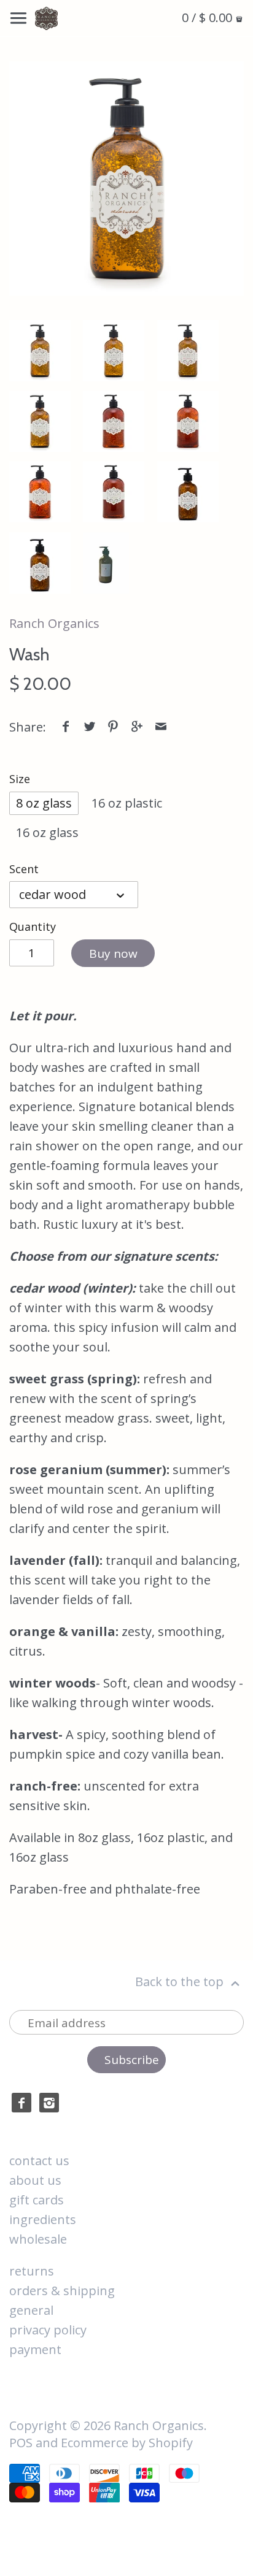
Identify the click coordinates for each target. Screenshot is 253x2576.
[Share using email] (161, 727)
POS (21, 2443)
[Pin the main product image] (113, 727)
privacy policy (48, 2330)
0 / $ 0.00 (208, 17)
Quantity (33, 927)
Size (20, 779)
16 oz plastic (127, 803)
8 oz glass (44, 803)
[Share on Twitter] (90, 727)
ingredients (43, 2219)
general (31, 2310)
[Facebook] (21, 2103)
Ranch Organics (54, 623)
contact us (39, 2161)
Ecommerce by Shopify (127, 2443)
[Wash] (126, 178)
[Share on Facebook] (66, 727)
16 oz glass (47, 832)
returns (32, 2271)
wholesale (38, 2239)
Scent (24, 869)
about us (35, 2180)
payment (35, 2349)
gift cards (37, 2200)
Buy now (113, 954)
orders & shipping (62, 2291)
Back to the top (181, 1982)
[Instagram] (49, 2103)
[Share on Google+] (137, 727)
